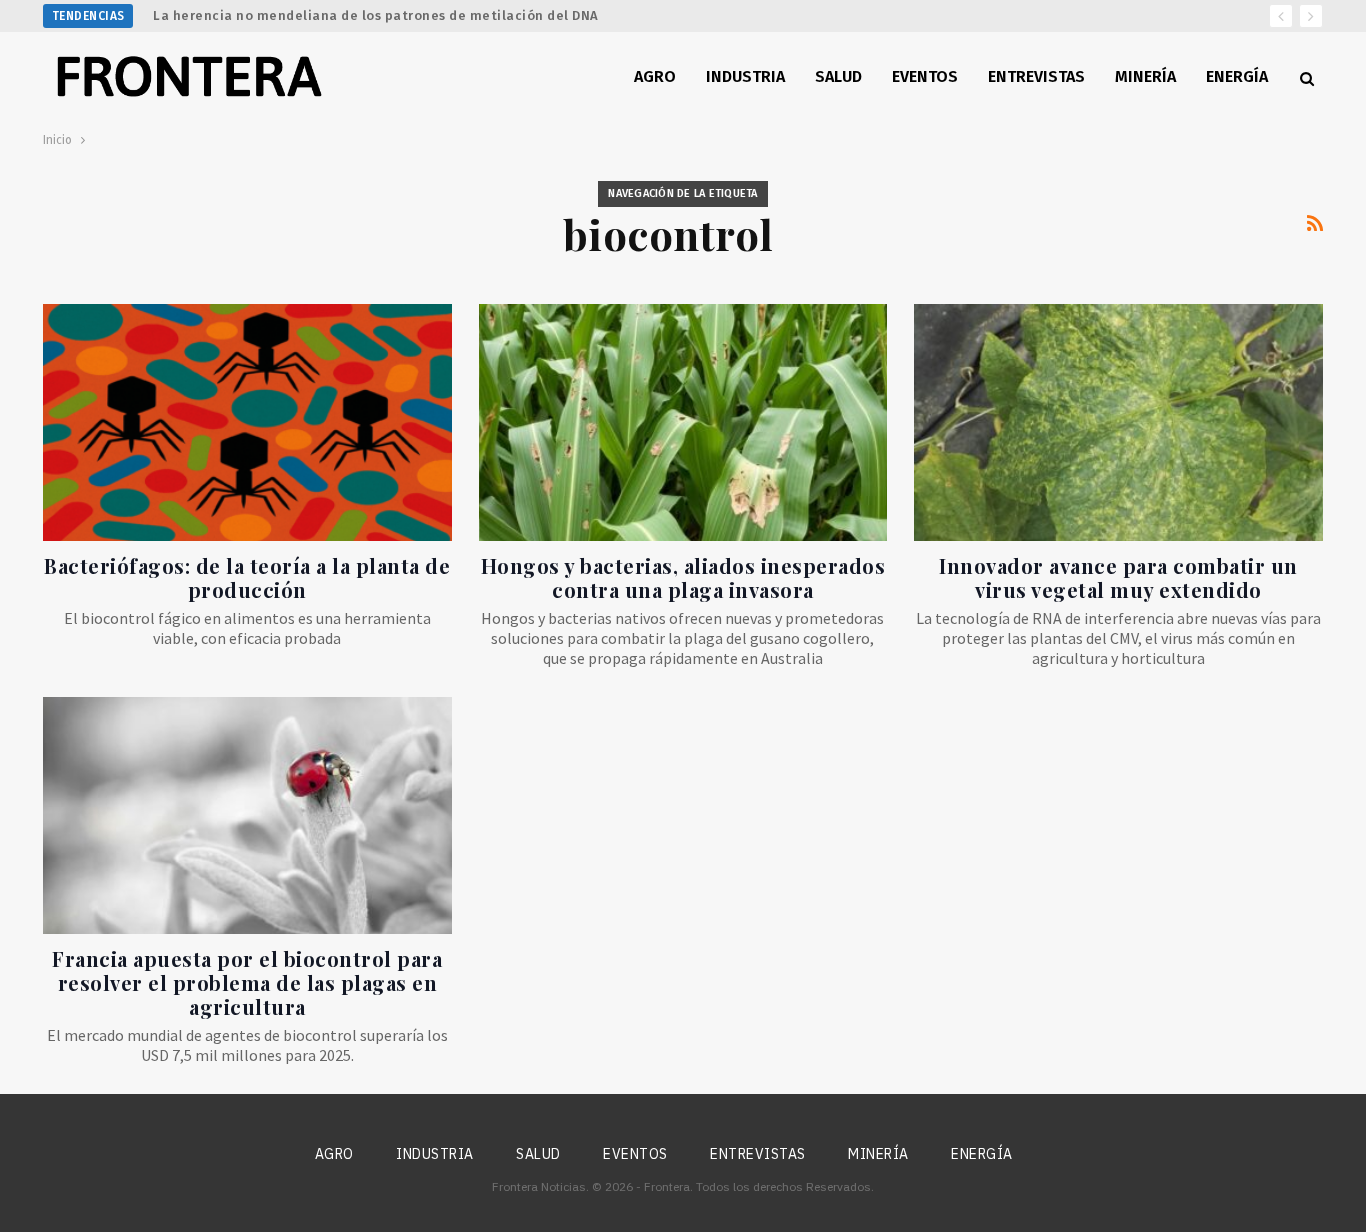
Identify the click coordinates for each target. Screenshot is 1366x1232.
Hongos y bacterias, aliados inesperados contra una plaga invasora (683, 577)
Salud (838, 76)
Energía (1237, 76)
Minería (1145, 76)
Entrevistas (1036, 76)
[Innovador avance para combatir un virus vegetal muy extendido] (1118, 422)
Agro (655, 76)
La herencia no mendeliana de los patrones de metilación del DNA (376, 15)
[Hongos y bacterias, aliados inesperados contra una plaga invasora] (683, 422)
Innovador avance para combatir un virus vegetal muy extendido (1118, 577)
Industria (745, 76)
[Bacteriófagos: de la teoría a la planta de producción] (247, 422)
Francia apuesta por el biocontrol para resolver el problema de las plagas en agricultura (247, 982)
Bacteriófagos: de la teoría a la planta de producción (247, 577)
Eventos (925, 76)
